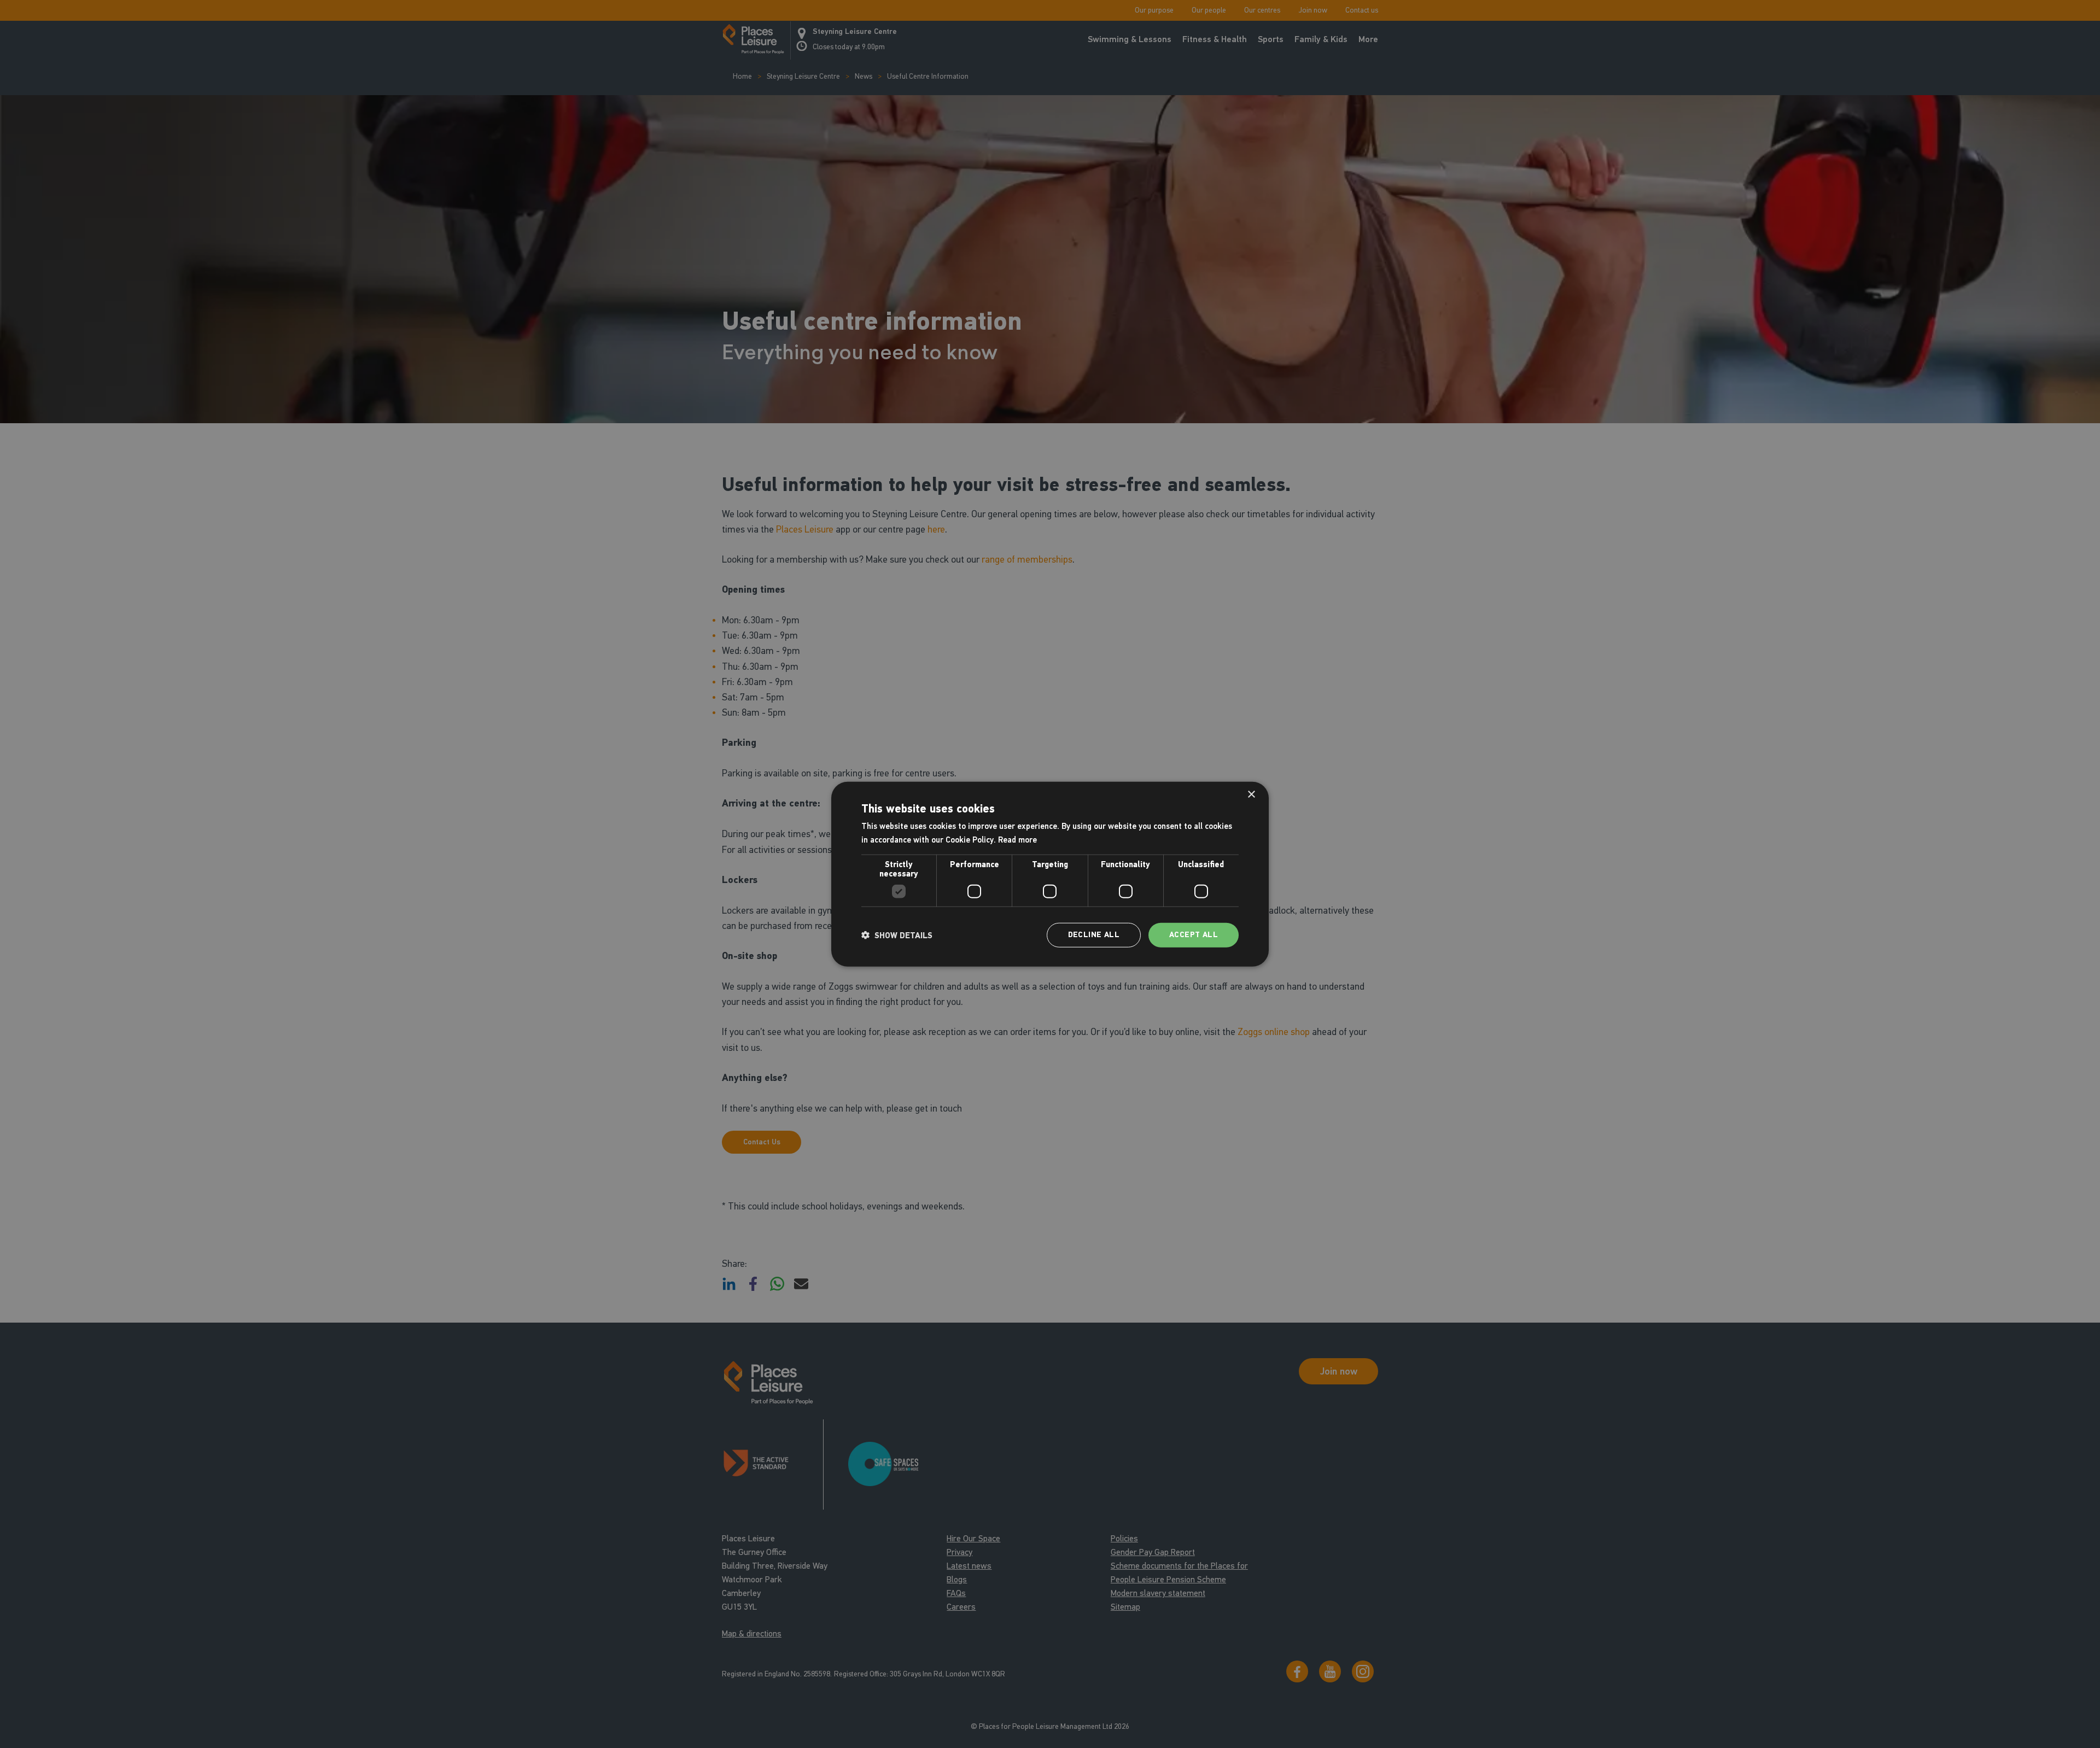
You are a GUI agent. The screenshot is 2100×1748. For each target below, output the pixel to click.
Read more (1017, 839)
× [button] (1251, 794)
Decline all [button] (1094, 935)
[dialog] (1050, 874)
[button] (897, 935)
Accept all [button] (1194, 935)
